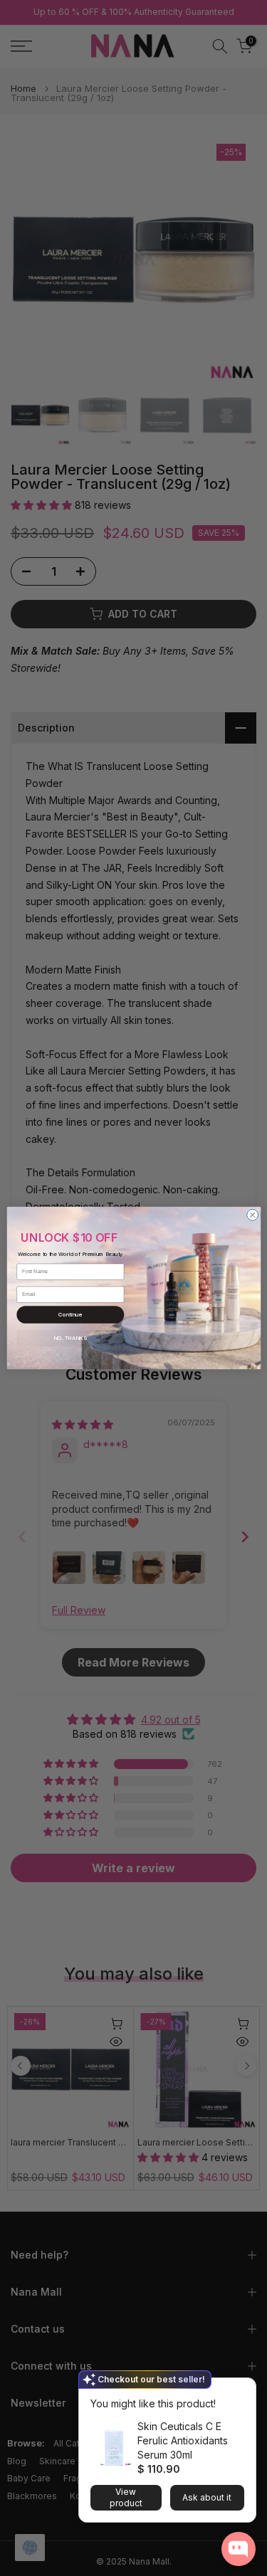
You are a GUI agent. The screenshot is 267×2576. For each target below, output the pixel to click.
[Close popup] (241, 2391)
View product (126, 2497)
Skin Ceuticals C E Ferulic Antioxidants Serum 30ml (183, 2440)
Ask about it (207, 2497)
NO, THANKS (70, 1338)
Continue (70, 1315)
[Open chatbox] (239, 2549)
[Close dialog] (252, 1215)
